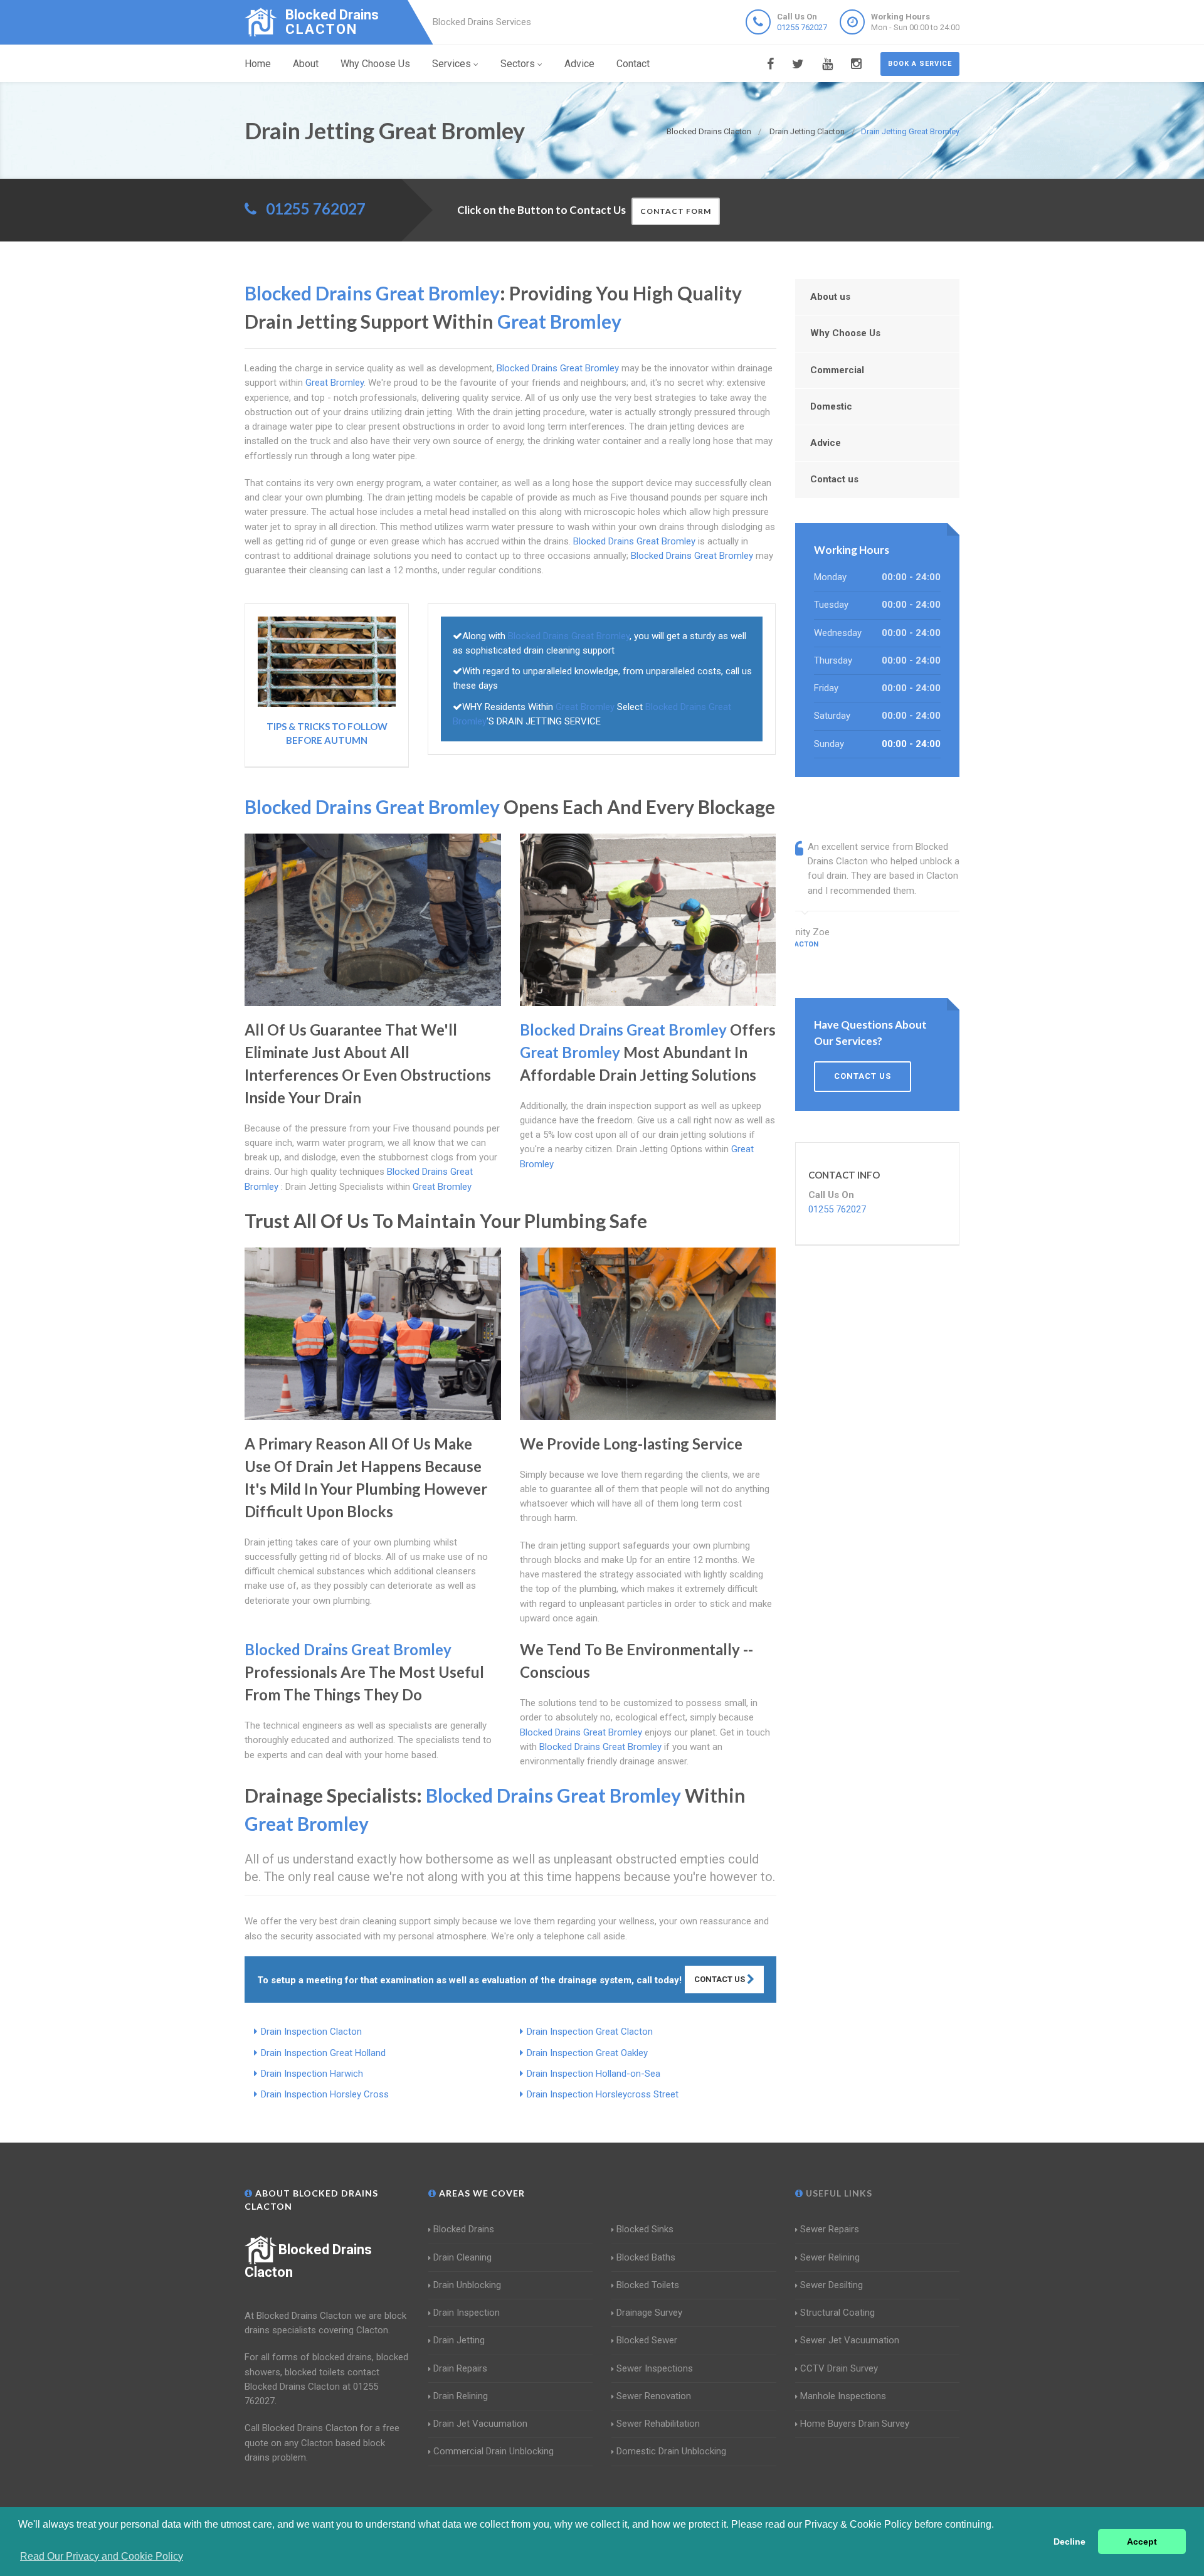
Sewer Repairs (830, 2229)
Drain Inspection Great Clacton (590, 2032)
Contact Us (721, 1979)
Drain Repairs (460, 2368)
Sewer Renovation (654, 2396)
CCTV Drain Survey (839, 2368)
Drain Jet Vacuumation (480, 2424)
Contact (633, 64)
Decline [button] (1069, 2542)
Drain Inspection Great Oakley (587, 2053)
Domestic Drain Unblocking (671, 2451)
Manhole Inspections (843, 2396)
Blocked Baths (646, 2257)
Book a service (920, 64)
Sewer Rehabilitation (658, 2424)
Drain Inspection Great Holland (323, 2053)
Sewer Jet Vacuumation (850, 2340)
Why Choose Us (375, 64)
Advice (579, 64)
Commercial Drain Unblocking (494, 2451)
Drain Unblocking (467, 2285)
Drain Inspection (467, 2313)
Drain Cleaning (462, 2257)
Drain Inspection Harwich (312, 2074)
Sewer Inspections (655, 2368)
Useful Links (838, 2193)
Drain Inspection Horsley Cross (325, 2094)
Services (451, 64)
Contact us (834, 479)
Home (258, 64)
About (306, 64)
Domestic (831, 406)
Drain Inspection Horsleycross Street (603, 2094)
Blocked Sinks (645, 2229)
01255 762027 (802, 27)
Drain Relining (461, 2396)
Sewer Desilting (832, 2285)
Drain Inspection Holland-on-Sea (594, 2074)
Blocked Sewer (647, 2340)
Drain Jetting (459, 2340)
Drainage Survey (649, 2313)
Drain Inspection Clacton (311, 2032)
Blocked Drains (464, 2229)
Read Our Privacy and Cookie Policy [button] (102, 2556)
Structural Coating (837, 2313)
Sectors (518, 64)
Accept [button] (1142, 2542)
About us (830, 297)
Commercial (837, 370)
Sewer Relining (830, 2257)
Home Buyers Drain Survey (855, 2424)
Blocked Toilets (648, 2285)
